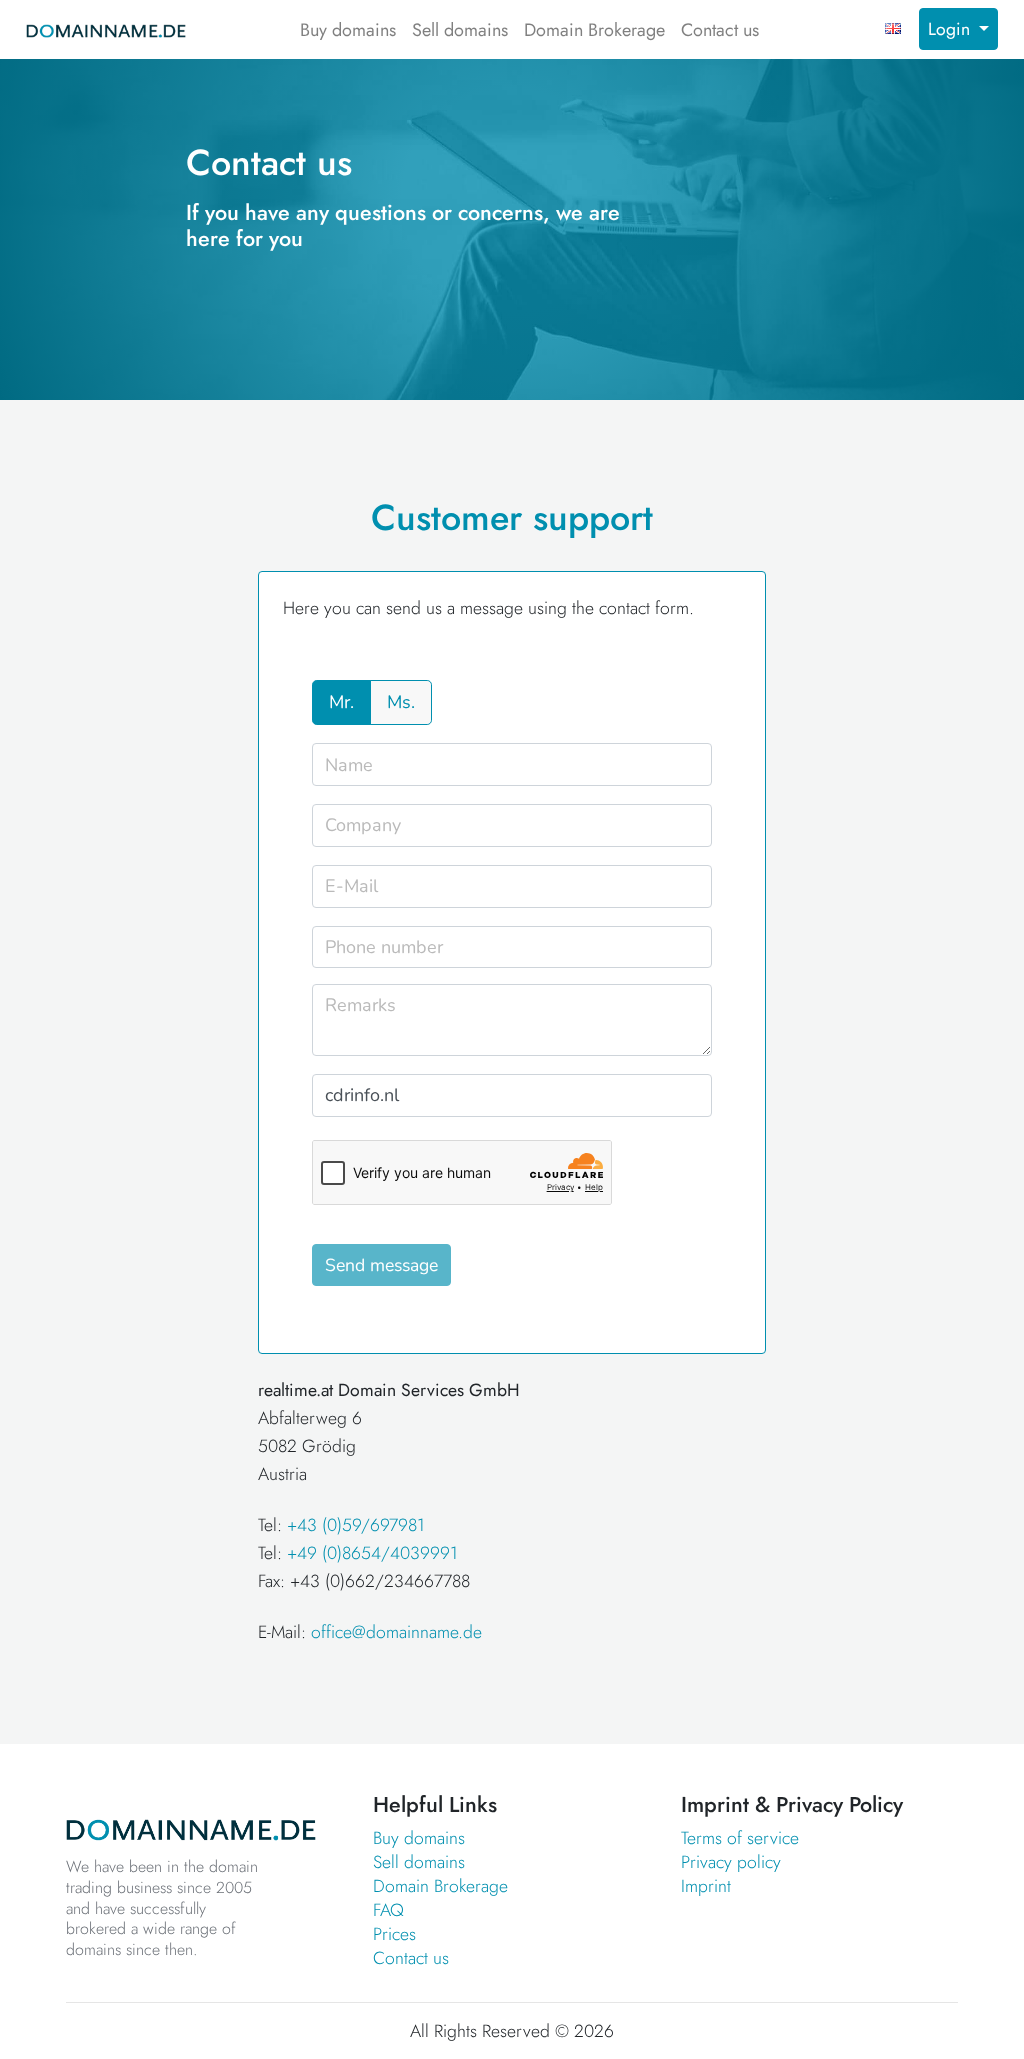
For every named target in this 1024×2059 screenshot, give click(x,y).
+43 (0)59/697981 (356, 1525)
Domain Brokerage (594, 30)
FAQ (388, 1910)
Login (951, 29)
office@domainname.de (396, 1632)
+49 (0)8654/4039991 (372, 1553)
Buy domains (348, 30)
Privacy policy (731, 1862)
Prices (394, 1934)
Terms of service (740, 1838)
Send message (381, 1265)
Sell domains (460, 30)
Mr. (341, 702)
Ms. (401, 702)
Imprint (706, 1886)
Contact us (720, 30)
